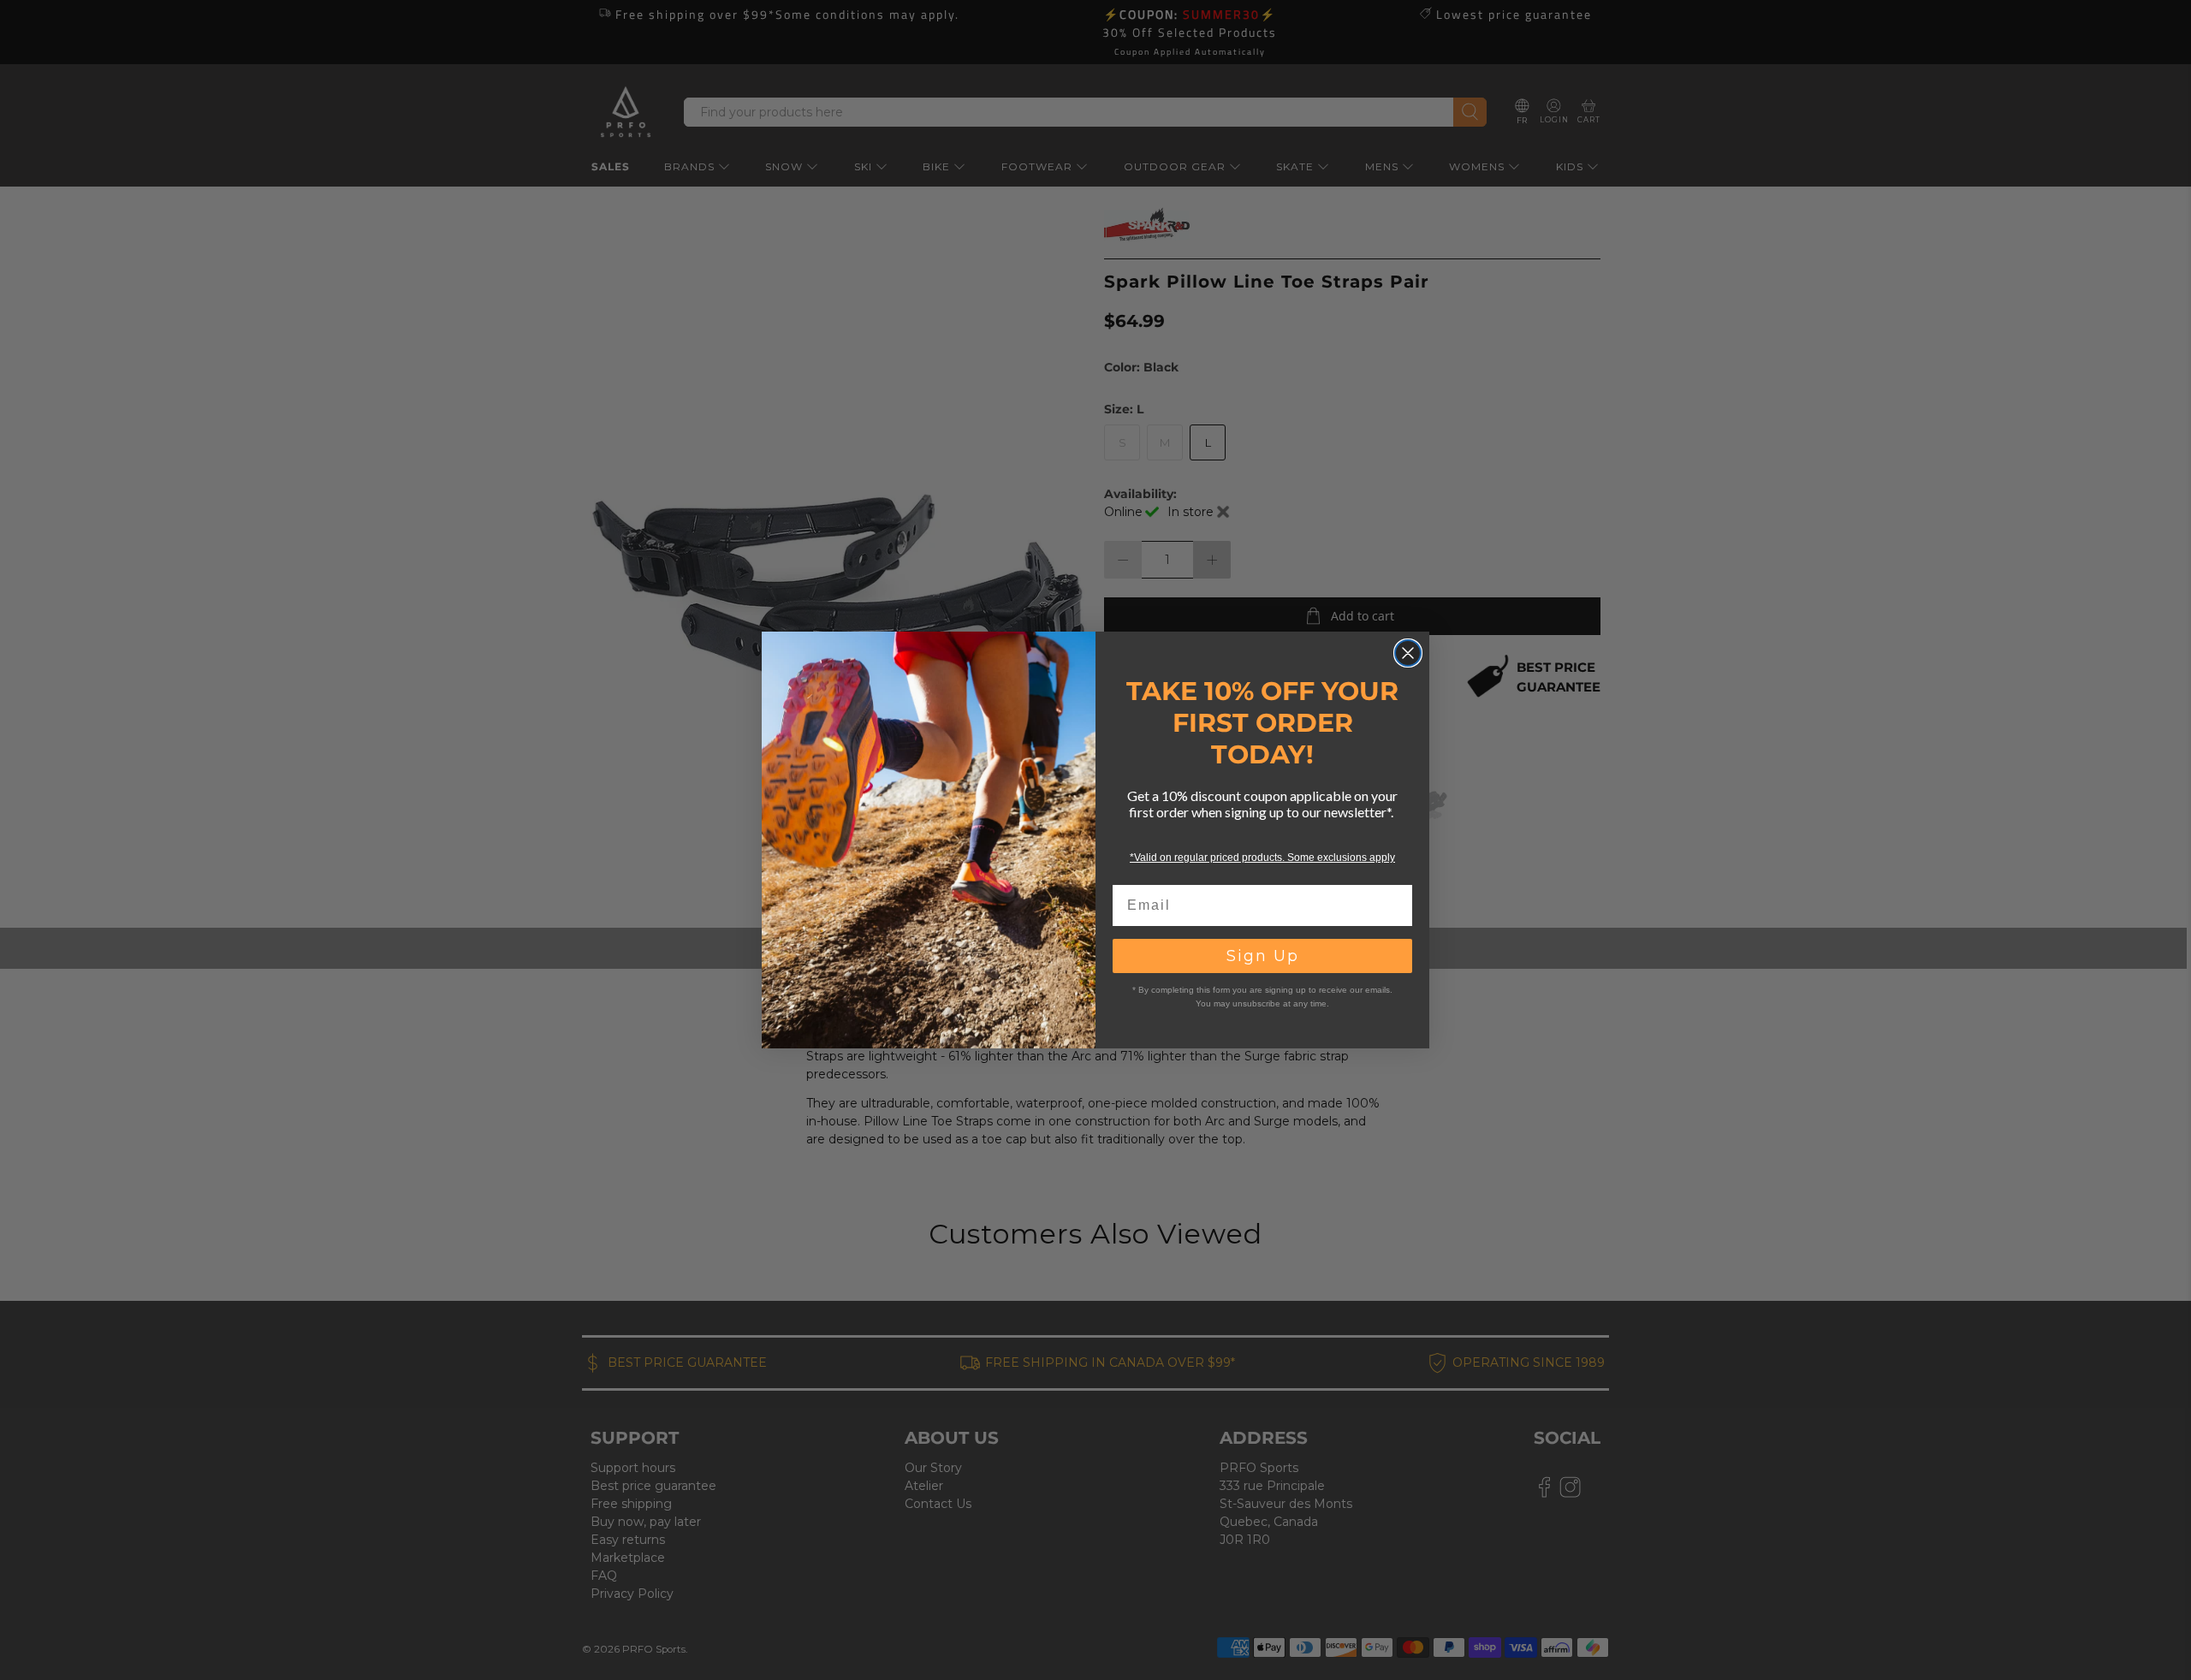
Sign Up (1263, 956)
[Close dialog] (1408, 653)
